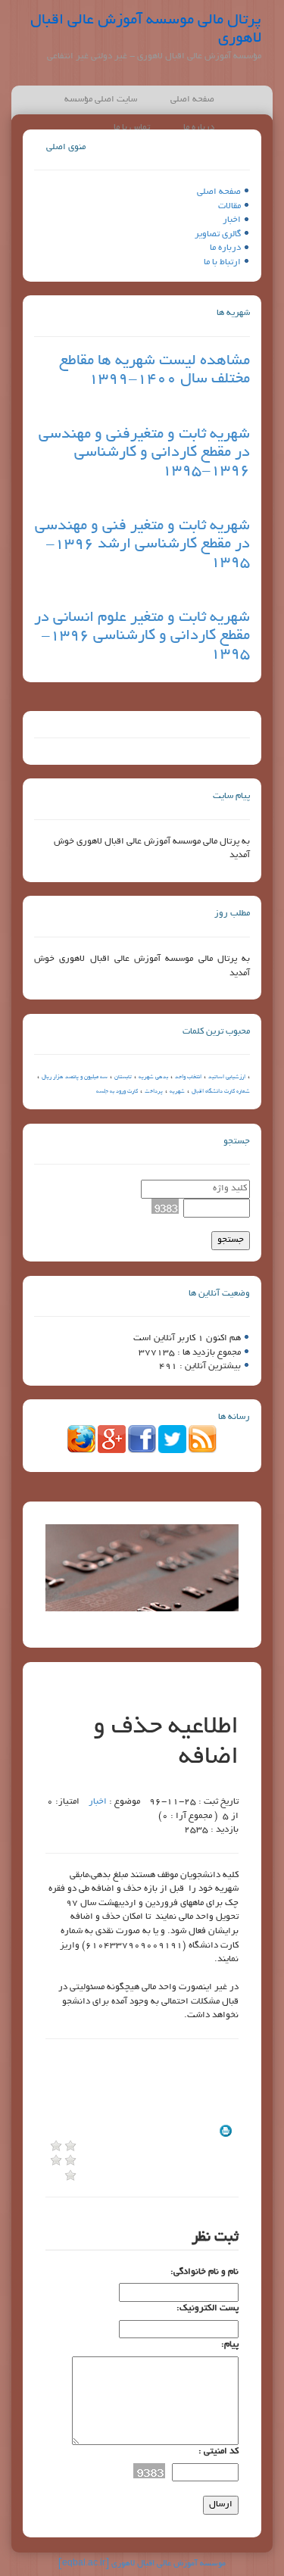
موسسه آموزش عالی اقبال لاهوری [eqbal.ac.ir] (142, 2564)
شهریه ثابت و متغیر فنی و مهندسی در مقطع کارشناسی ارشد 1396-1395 (142, 544)
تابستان (123, 1077)
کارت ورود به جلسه (117, 1092)
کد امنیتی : (218, 2451)
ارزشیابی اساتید (227, 1077)
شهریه (177, 1092)
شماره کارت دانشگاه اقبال (221, 1092)
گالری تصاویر (218, 234)
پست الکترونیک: (208, 2308)
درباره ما (225, 248)
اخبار (232, 220)
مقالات (229, 206)
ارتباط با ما (222, 262)
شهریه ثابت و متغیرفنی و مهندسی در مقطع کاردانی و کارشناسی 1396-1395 (144, 453)
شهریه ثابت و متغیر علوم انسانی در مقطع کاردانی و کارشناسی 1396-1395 (142, 636)
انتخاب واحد (188, 1077)
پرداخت (154, 1092)
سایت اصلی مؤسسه (101, 100)
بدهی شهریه (153, 1077)
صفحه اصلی (192, 100)
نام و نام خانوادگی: (204, 2272)
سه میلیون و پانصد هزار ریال (75, 1077)
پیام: (230, 2345)
